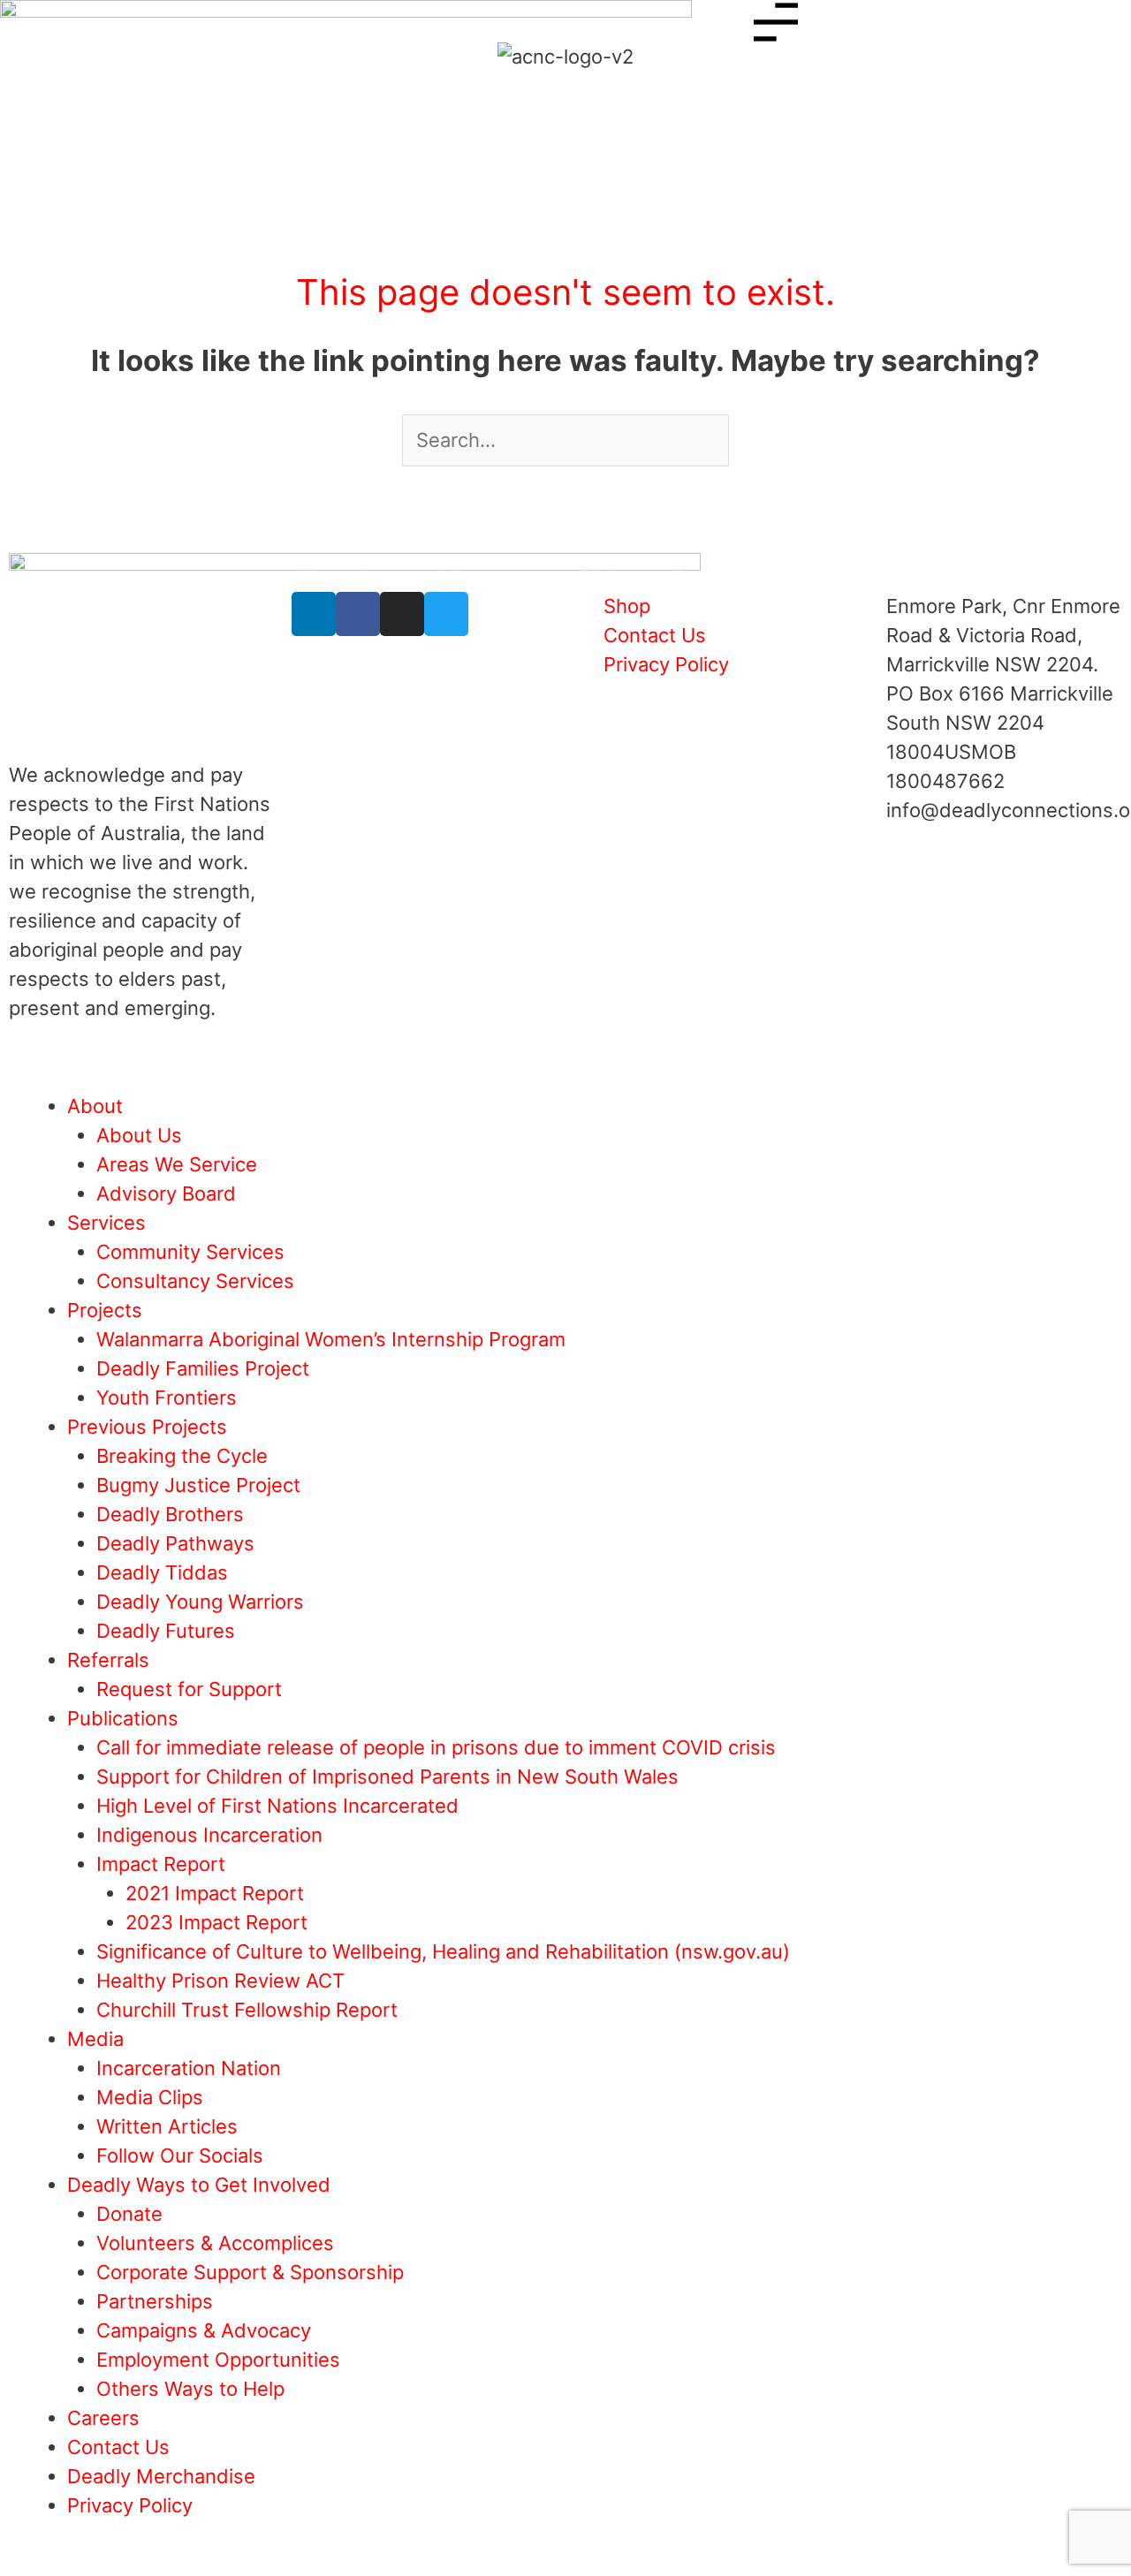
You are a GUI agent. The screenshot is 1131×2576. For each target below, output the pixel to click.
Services (106, 1223)
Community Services (190, 1252)
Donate (129, 2214)
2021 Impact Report (215, 1893)
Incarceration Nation (189, 2068)
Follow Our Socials (180, 2156)
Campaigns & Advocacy (204, 2330)
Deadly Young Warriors (200, 1602)
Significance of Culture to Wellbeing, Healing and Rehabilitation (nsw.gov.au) (443, 1951)
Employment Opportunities (218, 2360)
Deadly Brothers (170, 1514)
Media (95, 2039)
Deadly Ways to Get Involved (199, 2185)
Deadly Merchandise (161, 2476)
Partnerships (155, 2301)
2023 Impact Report (216, 1922)
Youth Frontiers (167, 1398)
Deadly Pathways (175, 1543)
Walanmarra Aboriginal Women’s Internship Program (331, 1339)
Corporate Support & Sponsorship (250, 2272)
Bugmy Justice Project (198, 1485)
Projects (105, 1310)
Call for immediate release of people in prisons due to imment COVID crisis (436, 1747)
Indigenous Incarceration (209, 1835)
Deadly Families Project (203, 1368)
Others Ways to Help (190, 2389)
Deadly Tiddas (162, 1572)
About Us (139, 1135)
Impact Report (161, 1864)
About (95, 1106)
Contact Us (118, 2447)
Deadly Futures (166, 1631)
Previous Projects (147, 1427)
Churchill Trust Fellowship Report (247, 2010)
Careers (103, 2418)
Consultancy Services (195, 1281)
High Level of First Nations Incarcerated (277, 1806)
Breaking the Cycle (182, 1456)
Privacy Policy (130, 2505)
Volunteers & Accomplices (215, 2243)
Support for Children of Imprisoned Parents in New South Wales (387, 1777)
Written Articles (167, 2126)
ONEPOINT (178, 1048)
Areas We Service (177, 1164)
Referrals (108, 1660)
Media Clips (150, 2097)
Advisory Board (166, 1193)
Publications (123, 1718)
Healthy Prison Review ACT (220, 1981)
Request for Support (189, 1689)
